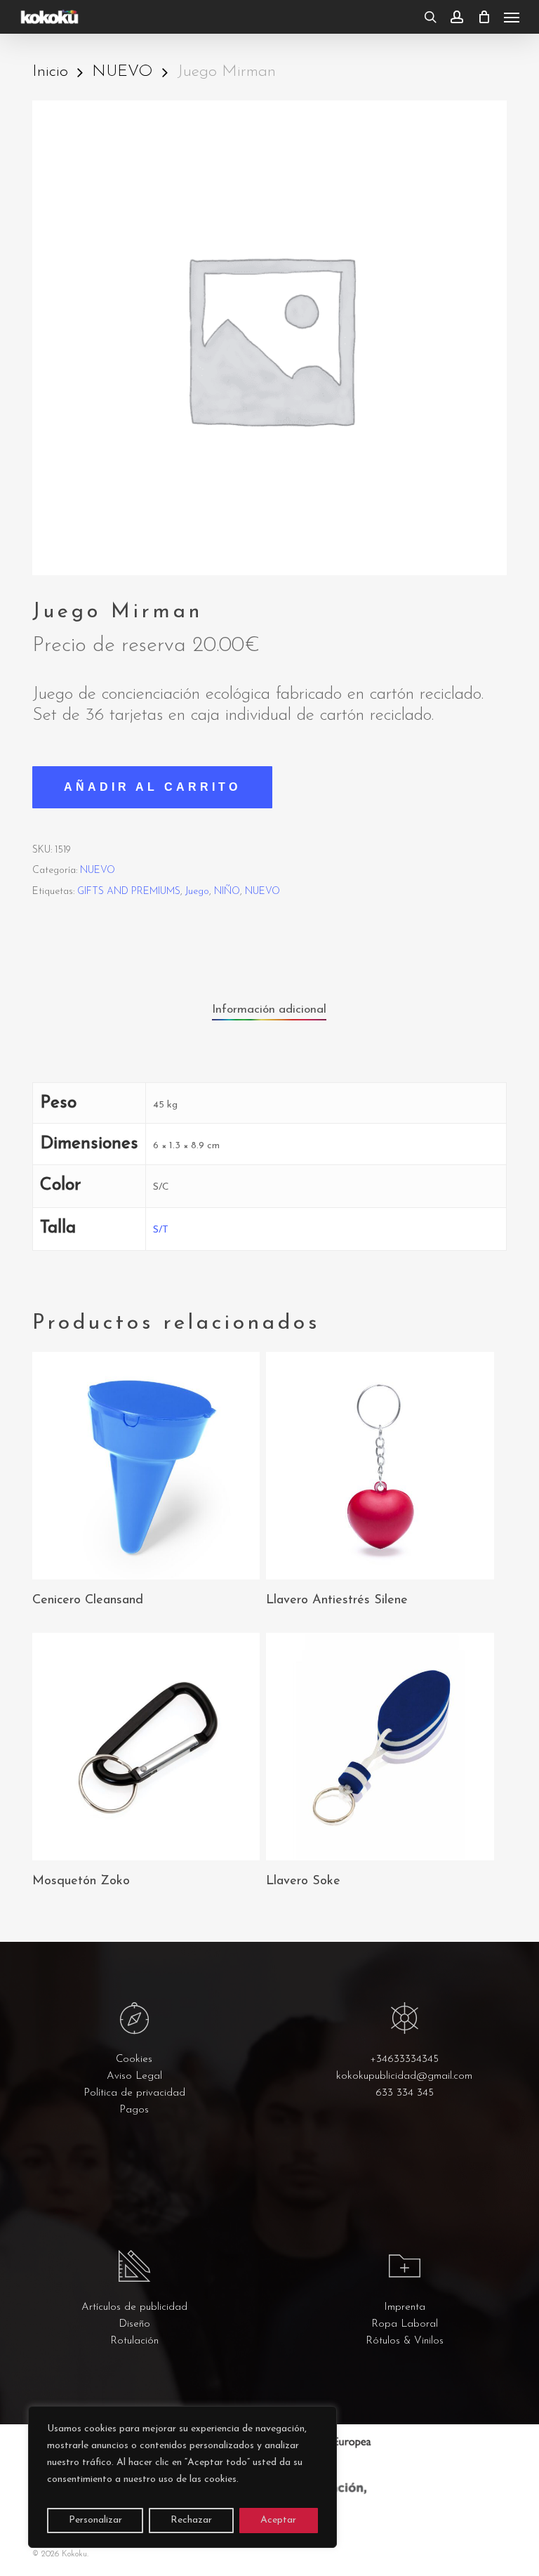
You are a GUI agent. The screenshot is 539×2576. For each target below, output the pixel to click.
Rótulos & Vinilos (405, 2341)
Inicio (50, 72)
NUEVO (122, 72)
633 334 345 (405, 2093)
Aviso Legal (134, 2076)
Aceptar (278, 2520)
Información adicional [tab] (269, 1010)
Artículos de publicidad (134, 2307)
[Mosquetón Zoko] (146, 1747)
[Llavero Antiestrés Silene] (380, 1466)
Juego (197, 892)
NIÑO (227, 892)
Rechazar (191, 2520)
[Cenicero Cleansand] (146, 1466)
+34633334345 (404, 2059)
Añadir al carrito (152, 787)
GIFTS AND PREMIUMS (129, 892)
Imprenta (405, 2307)
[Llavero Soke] (380, 1747)
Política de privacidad (134, 2093)
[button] (512, 17)
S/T (161, 1230)
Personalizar (95, 2520)
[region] (182, 2477)
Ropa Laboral (405, 2324)
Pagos (134, 2110)
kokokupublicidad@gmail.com (404, 2076)
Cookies (134, 2059)
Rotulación (134, 2341)
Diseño (134, 2324)
